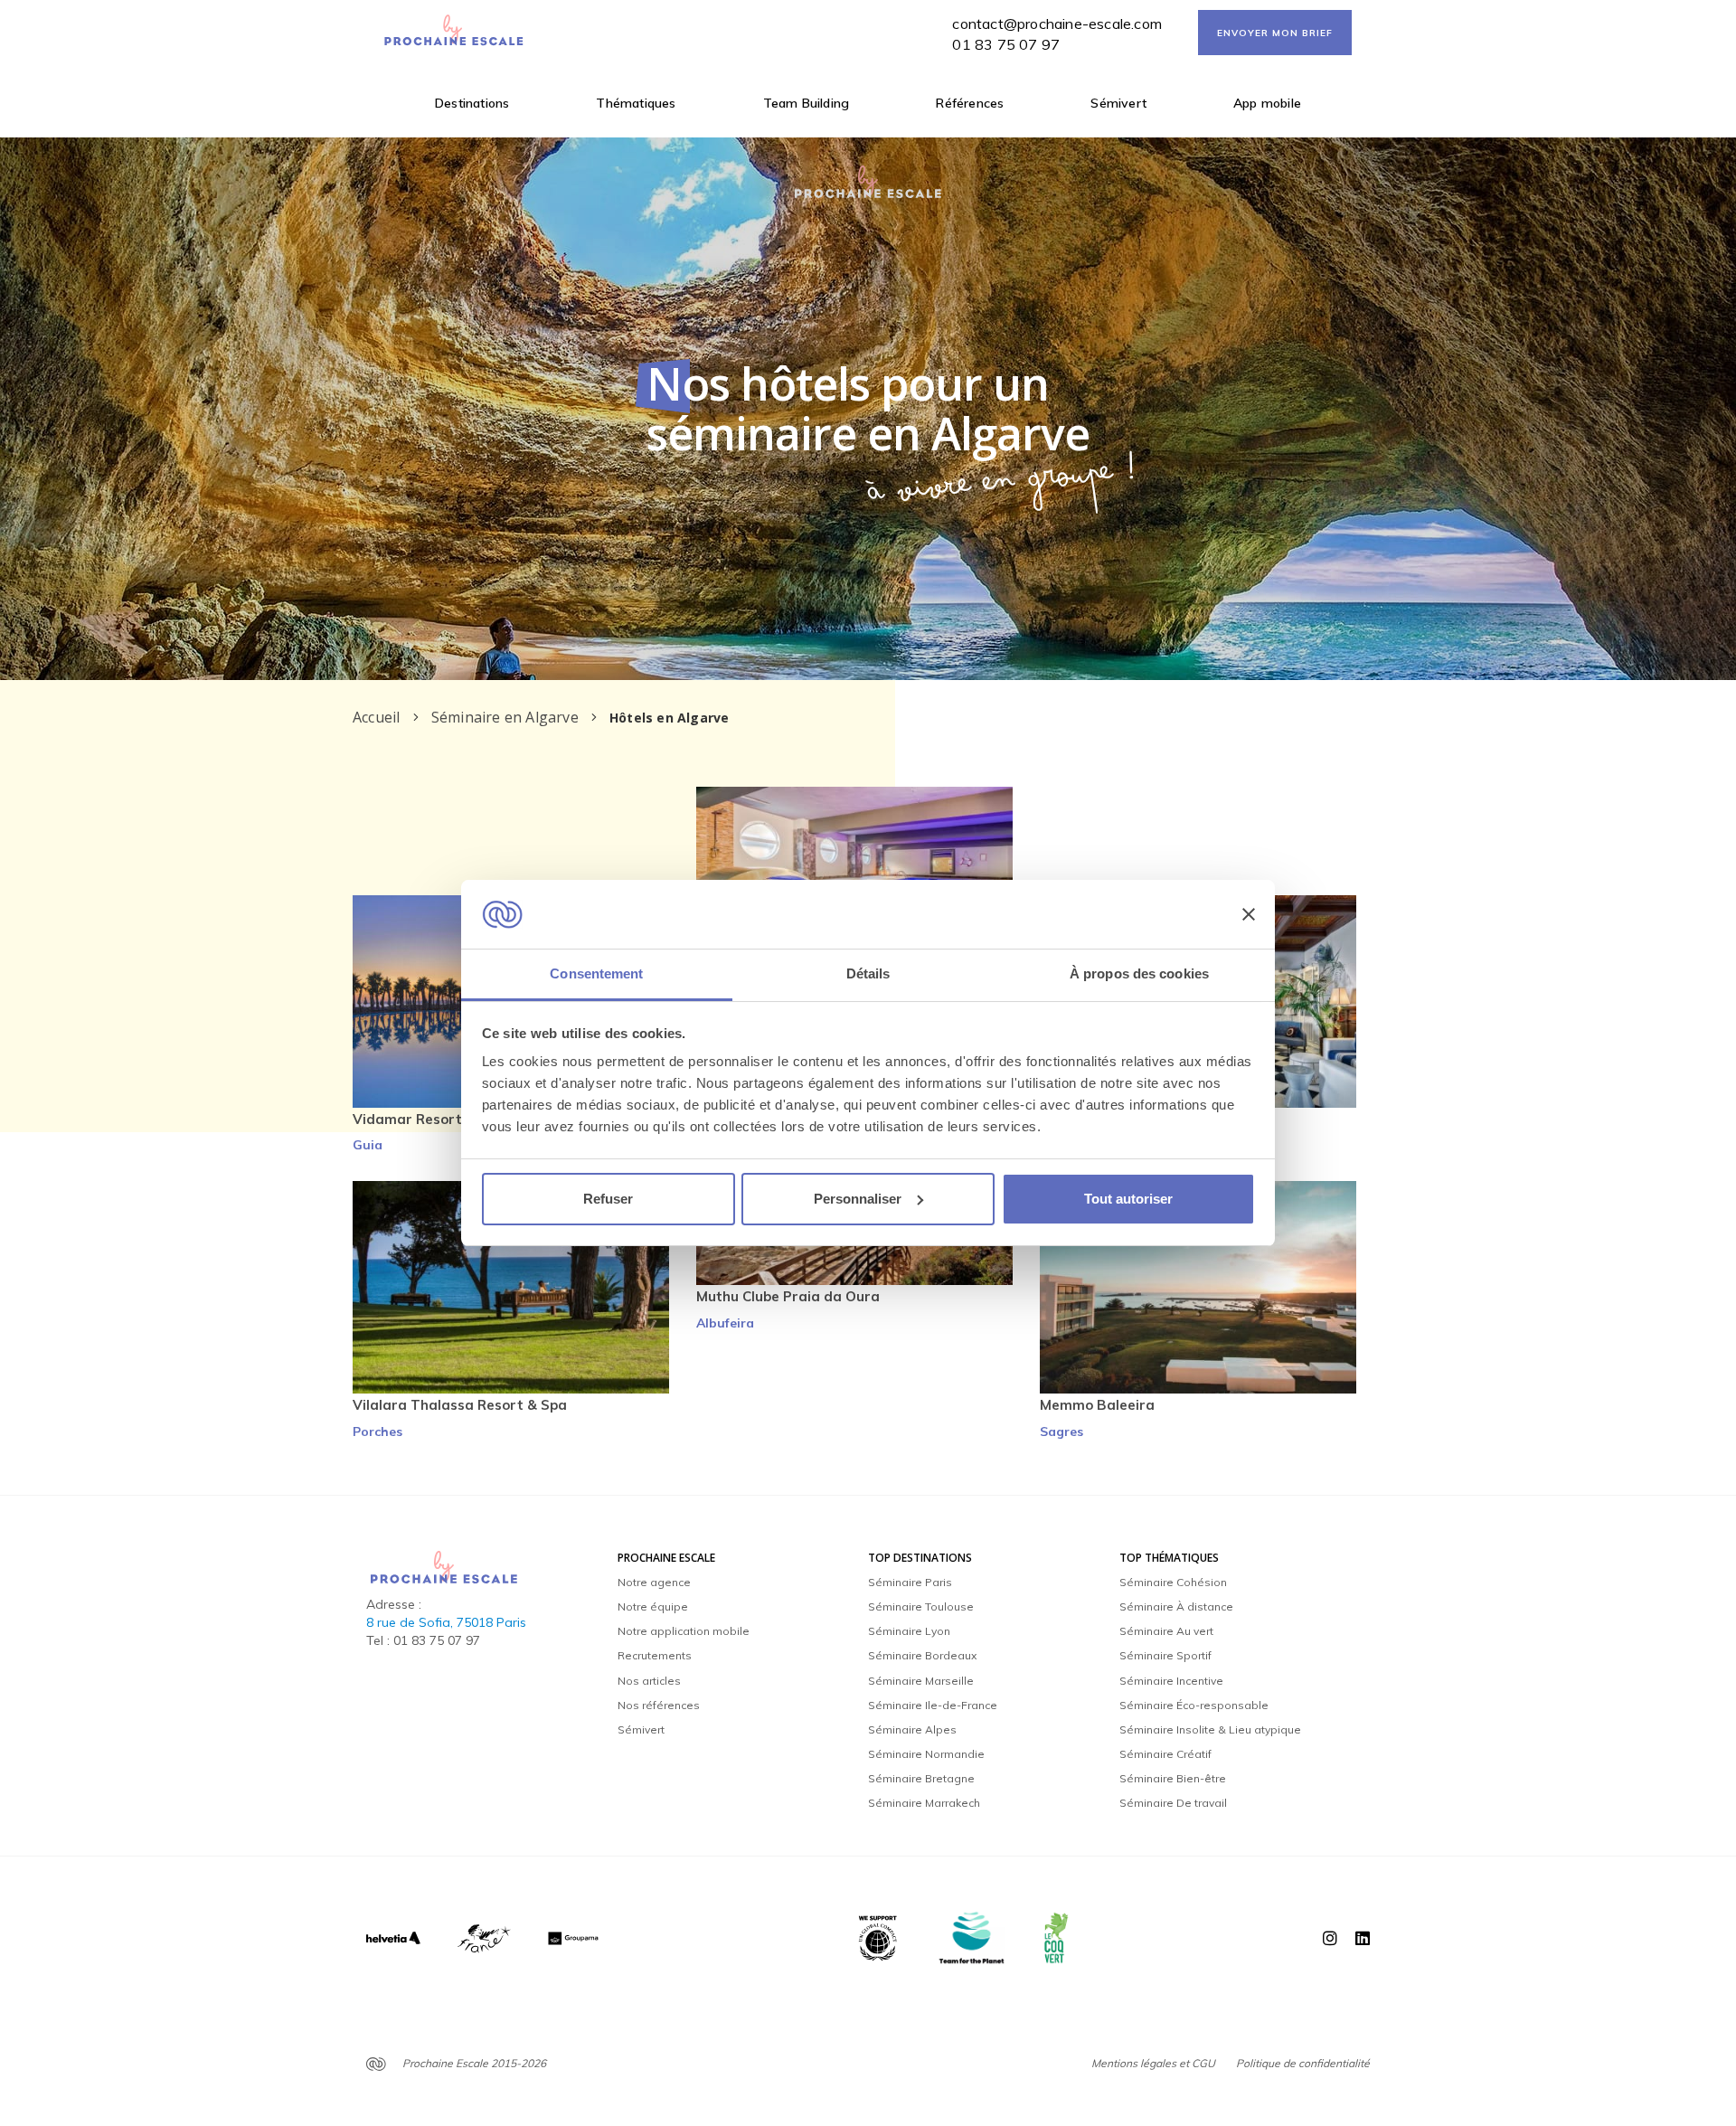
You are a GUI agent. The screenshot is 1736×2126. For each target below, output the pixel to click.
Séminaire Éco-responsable (1194, 1705)
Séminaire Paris (910, 1582)
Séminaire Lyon (909, 1631)
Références (970, 103)
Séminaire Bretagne (921, 1778)
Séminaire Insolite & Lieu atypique (1210, 1729)
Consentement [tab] (596, 973)
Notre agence (654, 1582)
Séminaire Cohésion (1173, 1582)
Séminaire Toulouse (921, 1606)
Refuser (608, 1199)
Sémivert (1118, 103)
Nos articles (649, 1681)
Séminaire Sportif (1165, 1655)
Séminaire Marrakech (924, 1803)
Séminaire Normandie (926, 1754)
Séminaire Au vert (1166, 1631)
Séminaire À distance (1176, 1606)
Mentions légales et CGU (1153, 2063)
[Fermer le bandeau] (1249, 914)
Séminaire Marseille (921, 1681)
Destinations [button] (472, 103)
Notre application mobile (684, 1631)
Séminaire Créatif (1165, 1754)
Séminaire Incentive (1171, 1681)
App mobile (1267, 103)
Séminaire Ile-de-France (933, 1705)
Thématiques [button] (636, 103)
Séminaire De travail (1173, 1803)
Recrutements (655, 1655)
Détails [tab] (868, 973)
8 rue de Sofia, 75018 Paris (446, 1622)
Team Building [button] (807, 103)
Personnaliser (858, 1199)
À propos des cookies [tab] (1139, 973)
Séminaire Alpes (912, 1729)
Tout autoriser (1128, 1199)
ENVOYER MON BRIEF (1275, 33)
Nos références (659, 1705)
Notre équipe (653, 1606)
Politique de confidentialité (1303, 2063)
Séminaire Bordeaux (922, 1655)
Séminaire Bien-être (1173, 1778)
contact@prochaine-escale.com (1057, 24)
